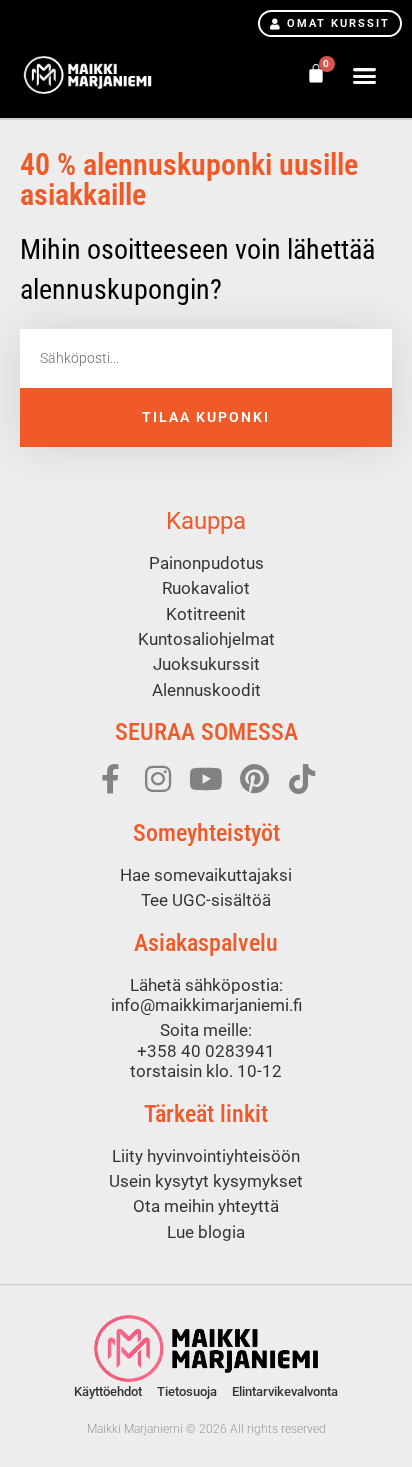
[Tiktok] (302, 779)
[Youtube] (206, 779)
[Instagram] (158, 779)
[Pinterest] (254, 779)
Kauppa (206, 521)
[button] (364, 75)
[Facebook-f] (110, 779)
